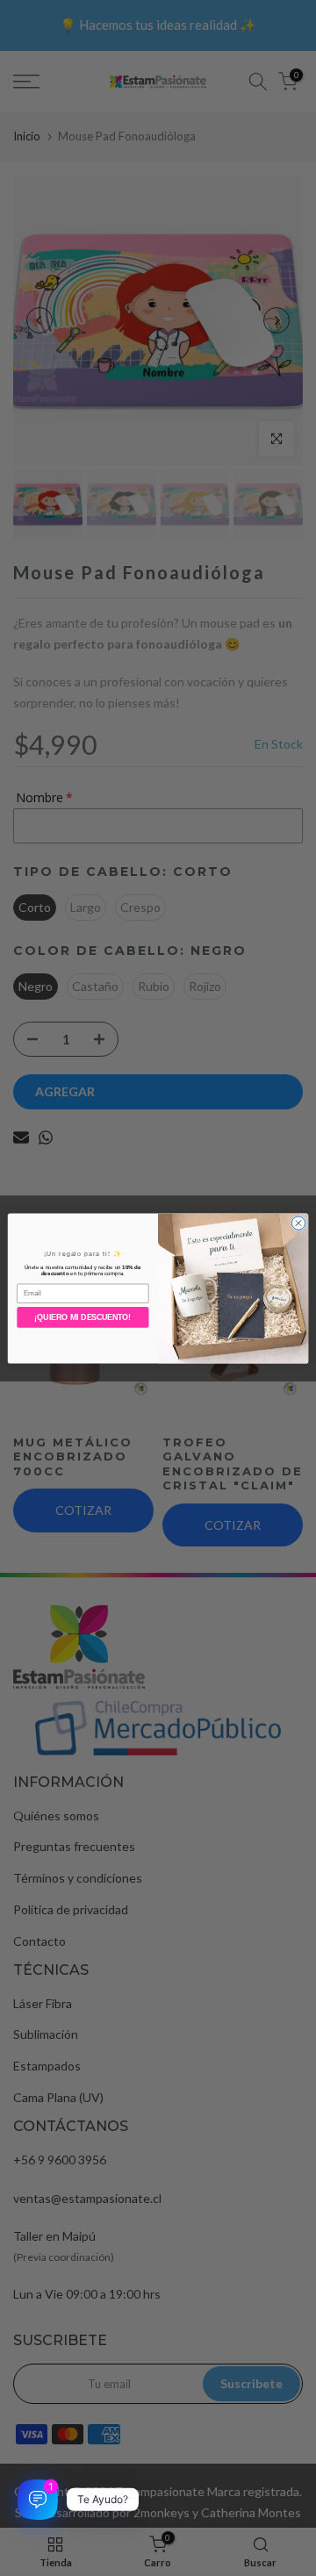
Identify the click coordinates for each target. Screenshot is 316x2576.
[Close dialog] (298, 1222)
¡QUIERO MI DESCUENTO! (83, 1317)
